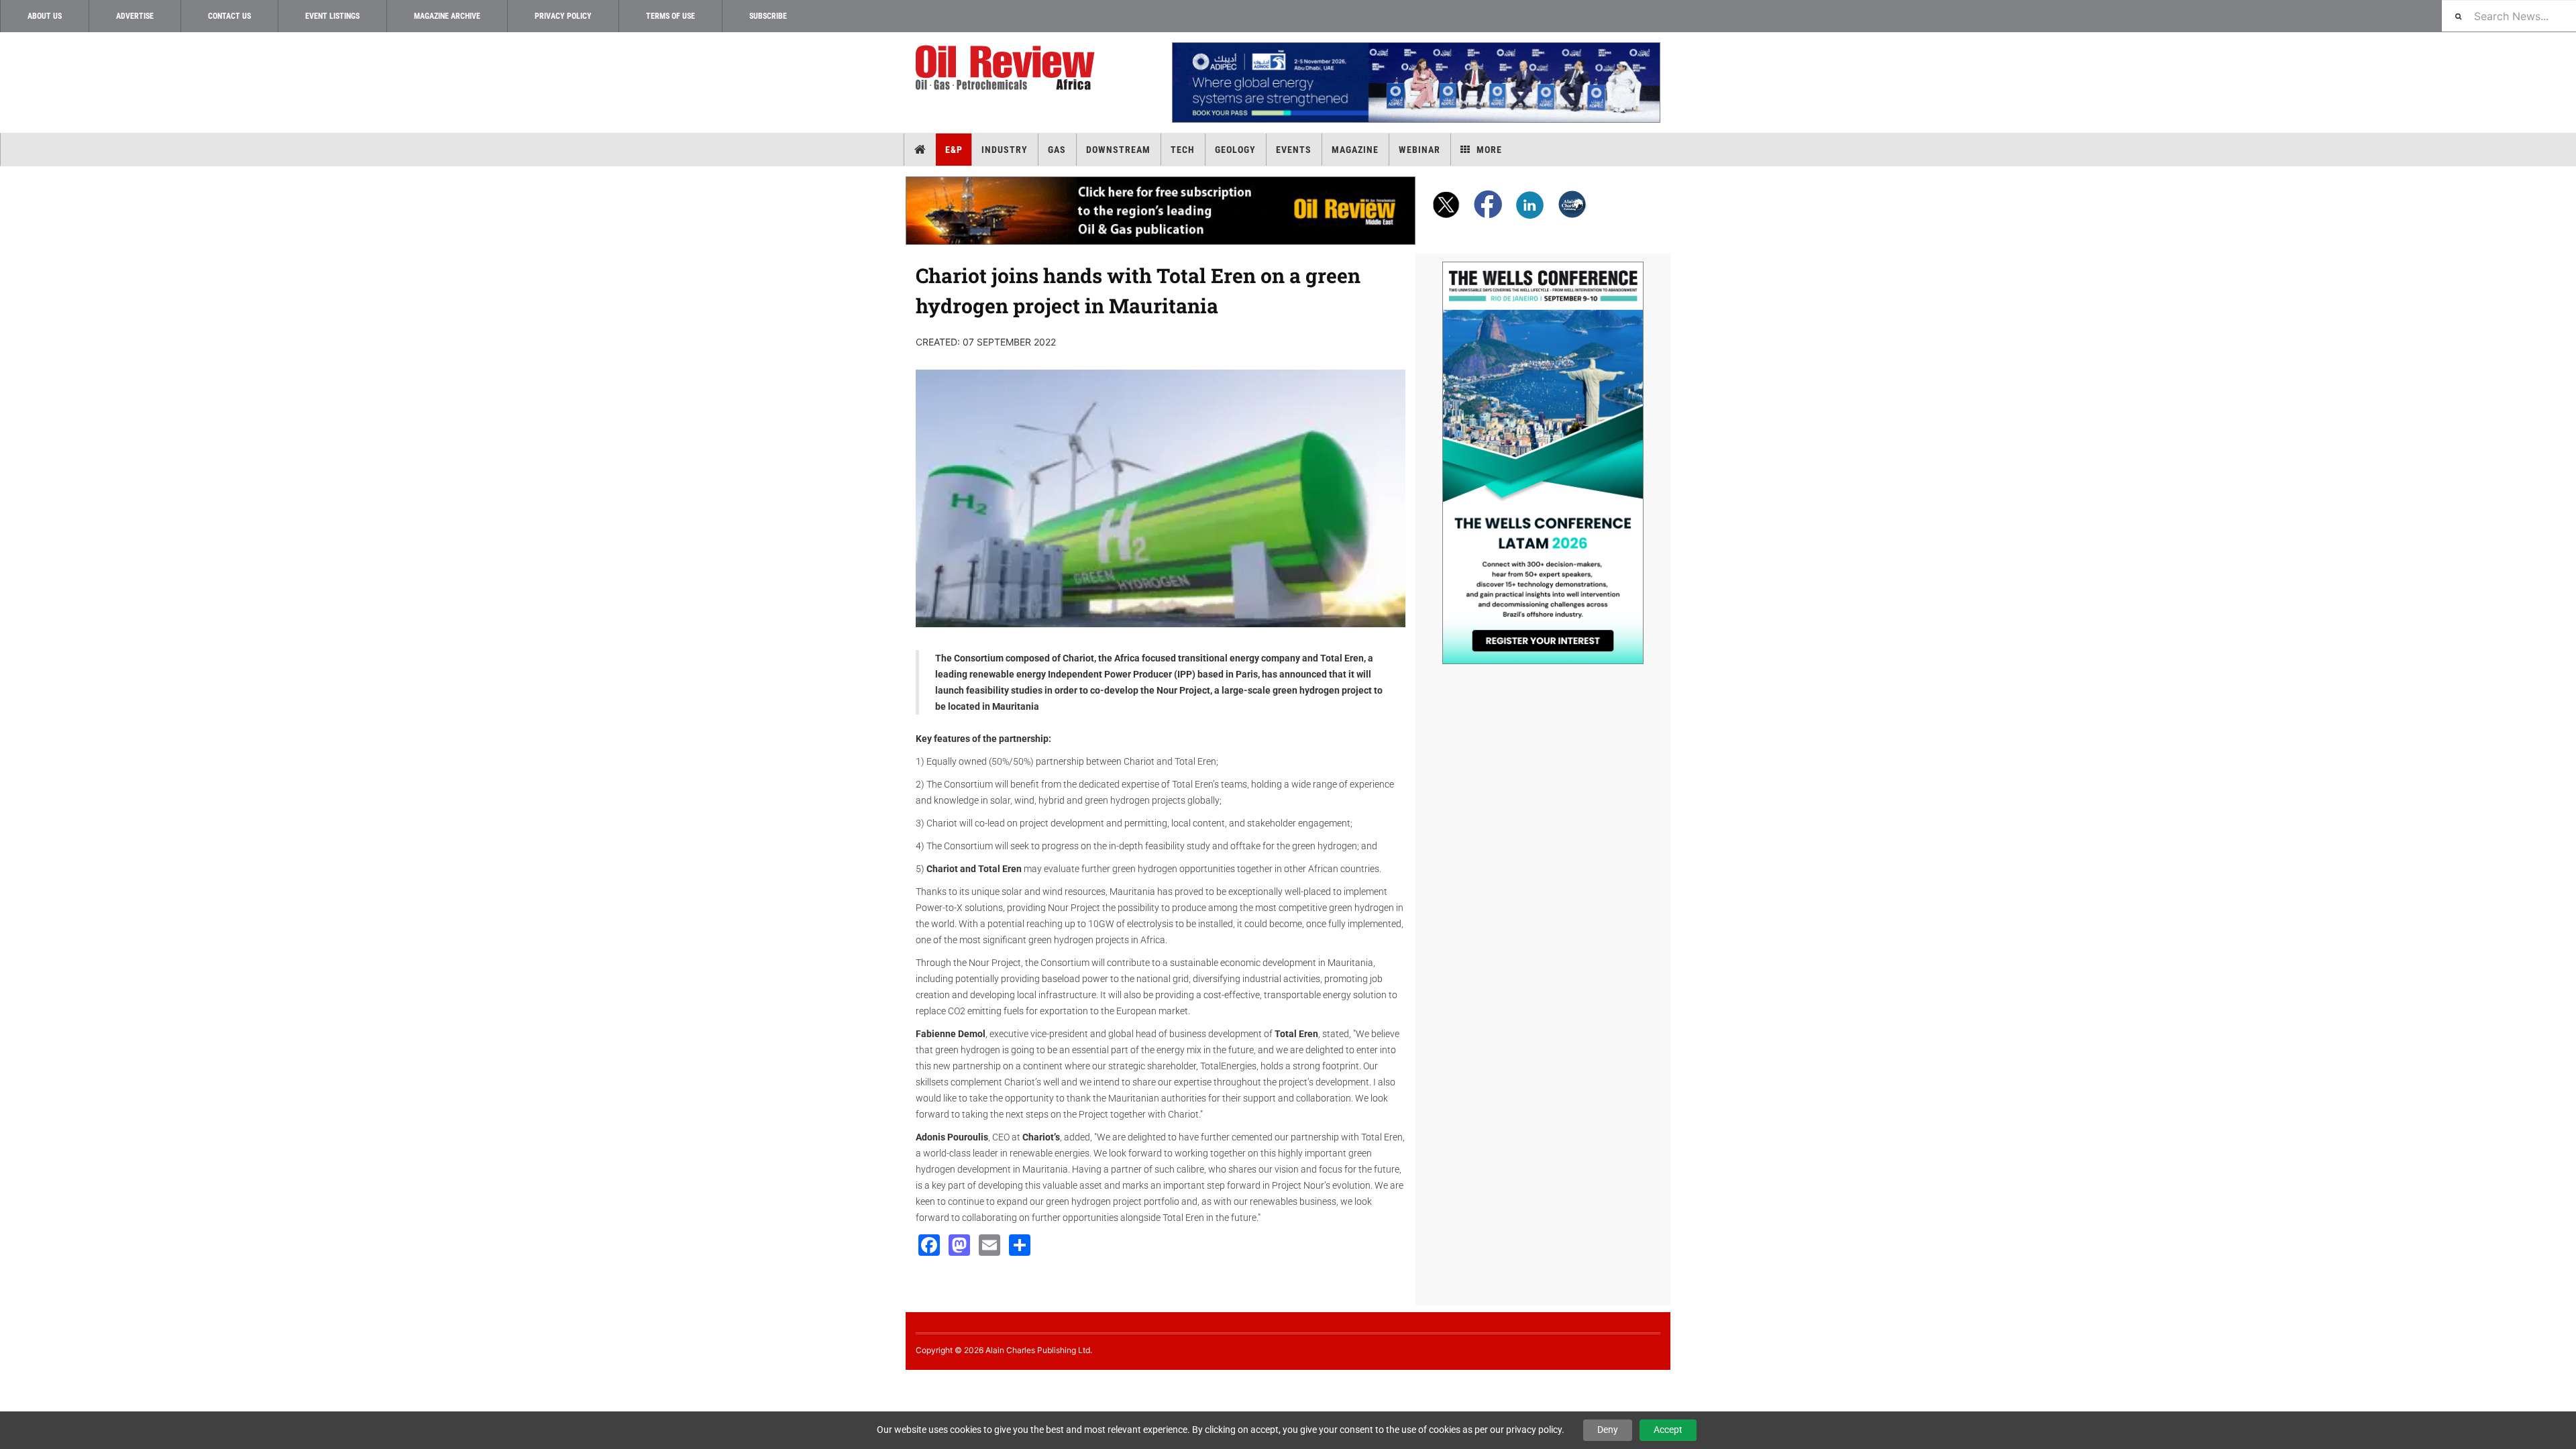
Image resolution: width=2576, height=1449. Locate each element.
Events (1294, 150)
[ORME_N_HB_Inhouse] (1161, 211)
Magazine (1355, 150)
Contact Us (229, 16)
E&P (954, 150)
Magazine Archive (447, 16)
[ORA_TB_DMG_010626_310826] (1415, 83)
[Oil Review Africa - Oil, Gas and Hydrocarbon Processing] (1008, 68)
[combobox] (2509, 16)
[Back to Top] (10, 1381)
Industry (1005, 150)
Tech (1183, 150)
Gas (1057, 150)
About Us (45, 16)
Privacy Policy (563, 16)
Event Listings (332, 16)
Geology (1235, 150)
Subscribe (768, 16)
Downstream (1118, 150)
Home (920, 150)
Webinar (1419, 150)
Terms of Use (670, 16)
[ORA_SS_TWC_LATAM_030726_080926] (1543, 463)
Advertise (135, 16)
